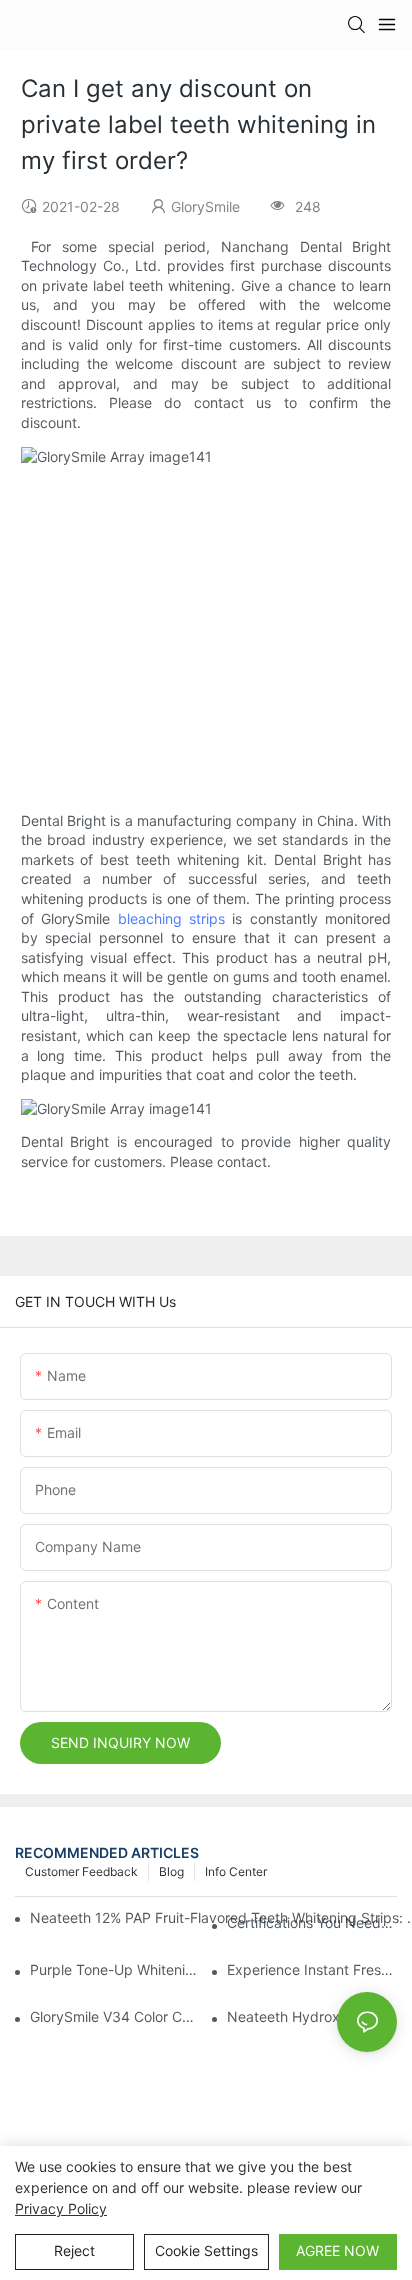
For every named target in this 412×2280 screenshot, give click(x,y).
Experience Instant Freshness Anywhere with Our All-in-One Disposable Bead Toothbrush (312, 1969)
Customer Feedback (81, 1871)
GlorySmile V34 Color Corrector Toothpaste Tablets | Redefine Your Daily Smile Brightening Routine (115, 2016)
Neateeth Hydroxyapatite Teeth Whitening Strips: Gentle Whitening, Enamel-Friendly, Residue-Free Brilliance (312, 2016)
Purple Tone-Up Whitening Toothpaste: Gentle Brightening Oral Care (115, 1969)
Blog (171, 1871)
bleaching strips (171, 918)
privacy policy (61, 2208)
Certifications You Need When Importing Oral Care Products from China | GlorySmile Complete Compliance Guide (312, 1922)
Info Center (236, 1871)
